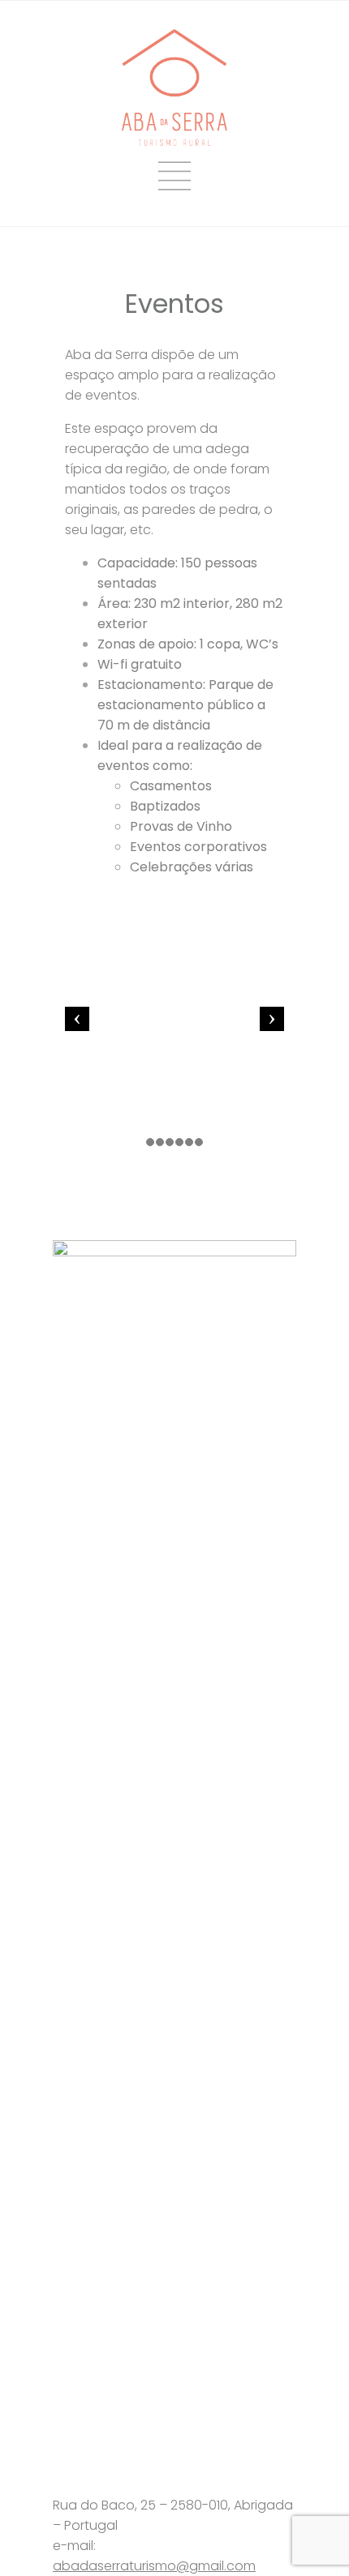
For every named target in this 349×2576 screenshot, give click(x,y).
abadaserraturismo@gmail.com (154, 2566)
